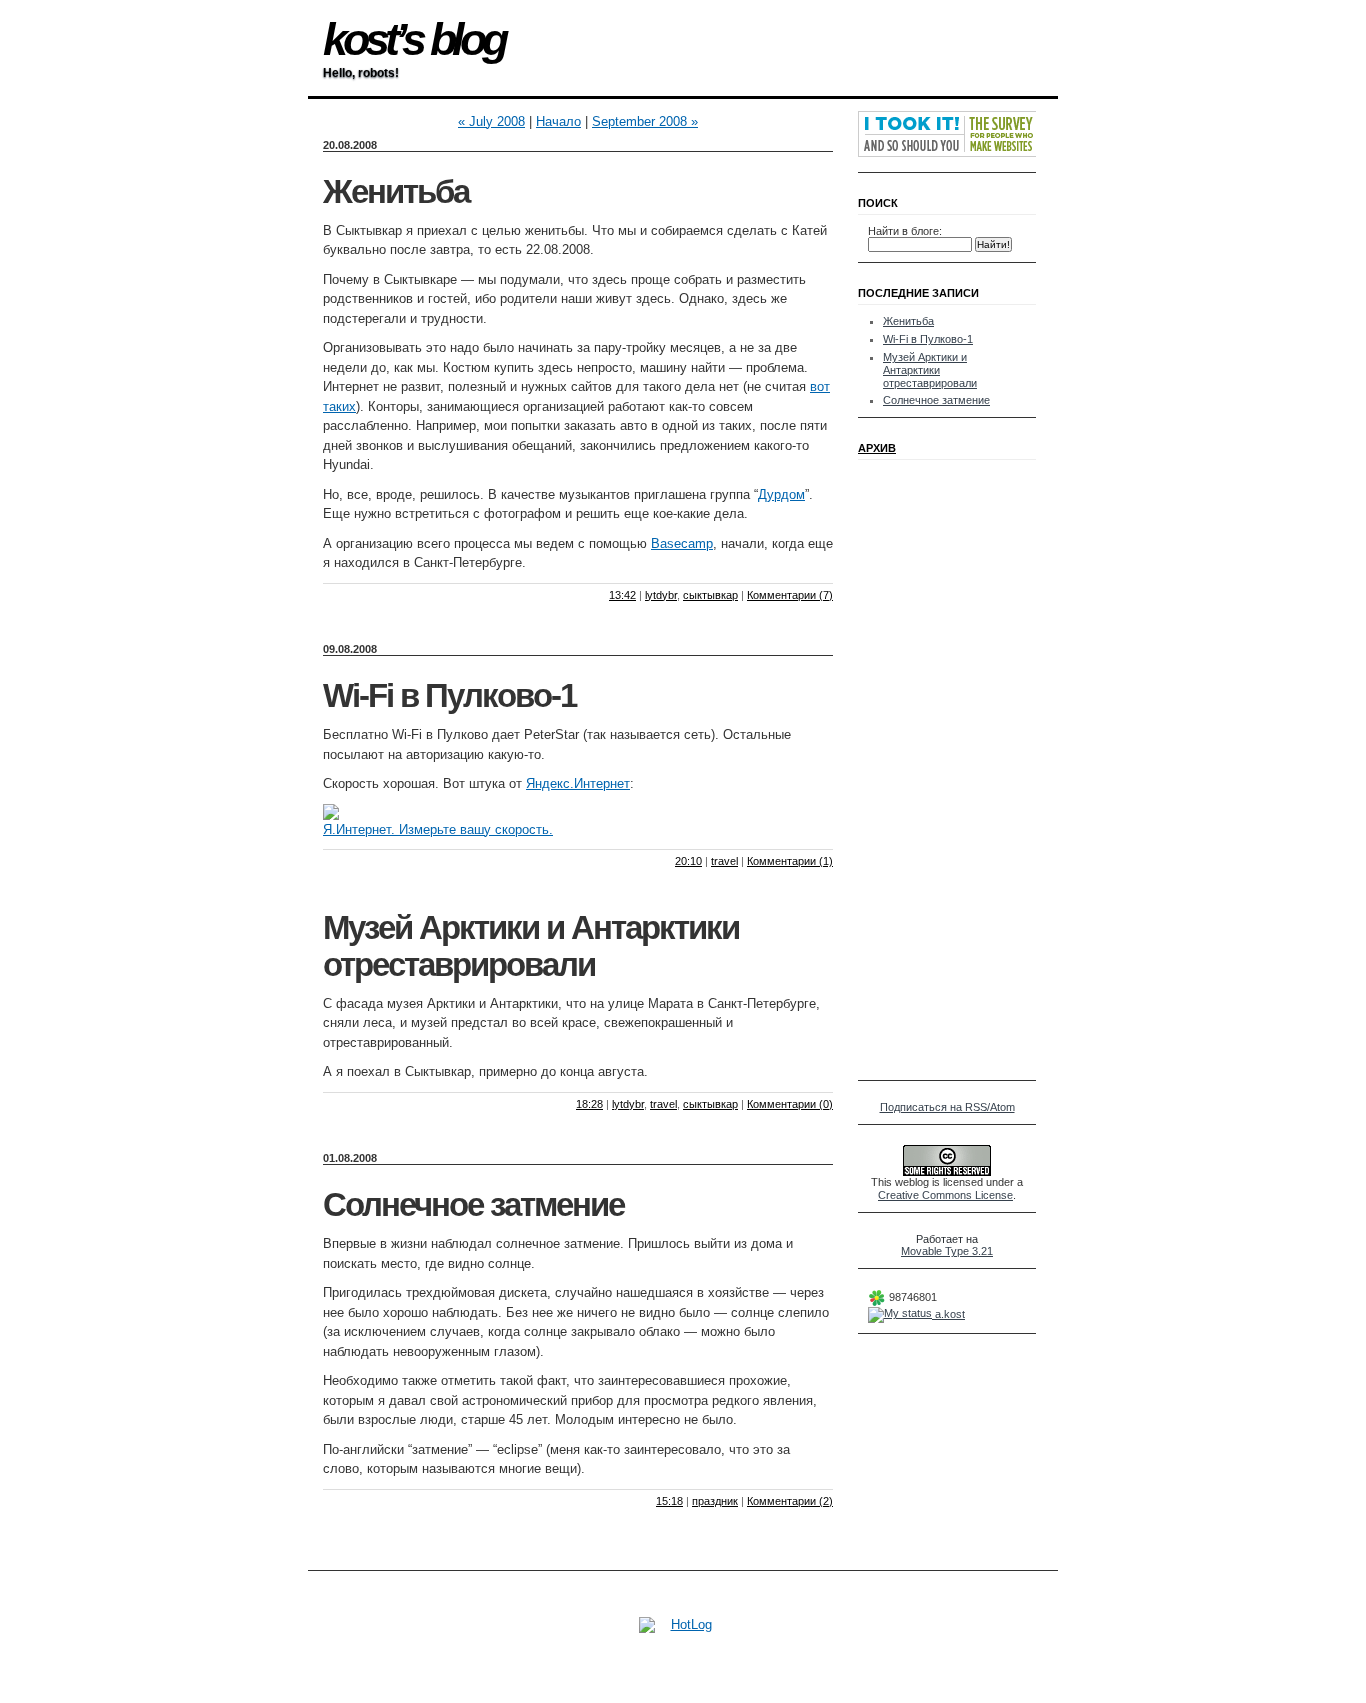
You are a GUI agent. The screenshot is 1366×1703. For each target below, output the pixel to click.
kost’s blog (413, 39)
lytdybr (661, 595)
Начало (558, 121)
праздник (715, 1501)
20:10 (688, 861)
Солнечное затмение (473, 1205)
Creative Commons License (945, 1195)
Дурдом (781, 494)
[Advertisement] (928, 770)
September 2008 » (645, 121)
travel (724, 861)
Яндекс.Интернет (578, 783)
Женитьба (396, 192)
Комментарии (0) (790, 1104)
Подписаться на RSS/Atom (947, 1107)
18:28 (589, 1104)
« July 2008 (491, 121)
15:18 (669, 1501)
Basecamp (682, 543)
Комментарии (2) (790, 1501)
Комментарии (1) (790, 861)
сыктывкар (710, 595)
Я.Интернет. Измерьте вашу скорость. (438, 829)
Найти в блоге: (905, 231)
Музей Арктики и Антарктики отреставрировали (531, 946)
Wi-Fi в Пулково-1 (449, 696)
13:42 (622, 595)
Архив (877, 448)
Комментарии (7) (790, 595)
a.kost (948, 1314)
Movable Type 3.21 (947, 1251)
